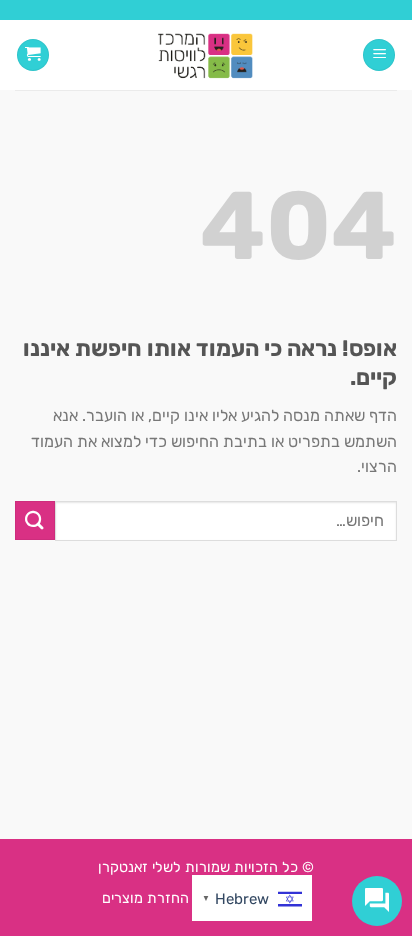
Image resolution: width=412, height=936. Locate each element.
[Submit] (35, 520)
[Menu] (379, 55)
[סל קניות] (33, 55)
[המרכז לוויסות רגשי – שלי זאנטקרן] (206, 55)
